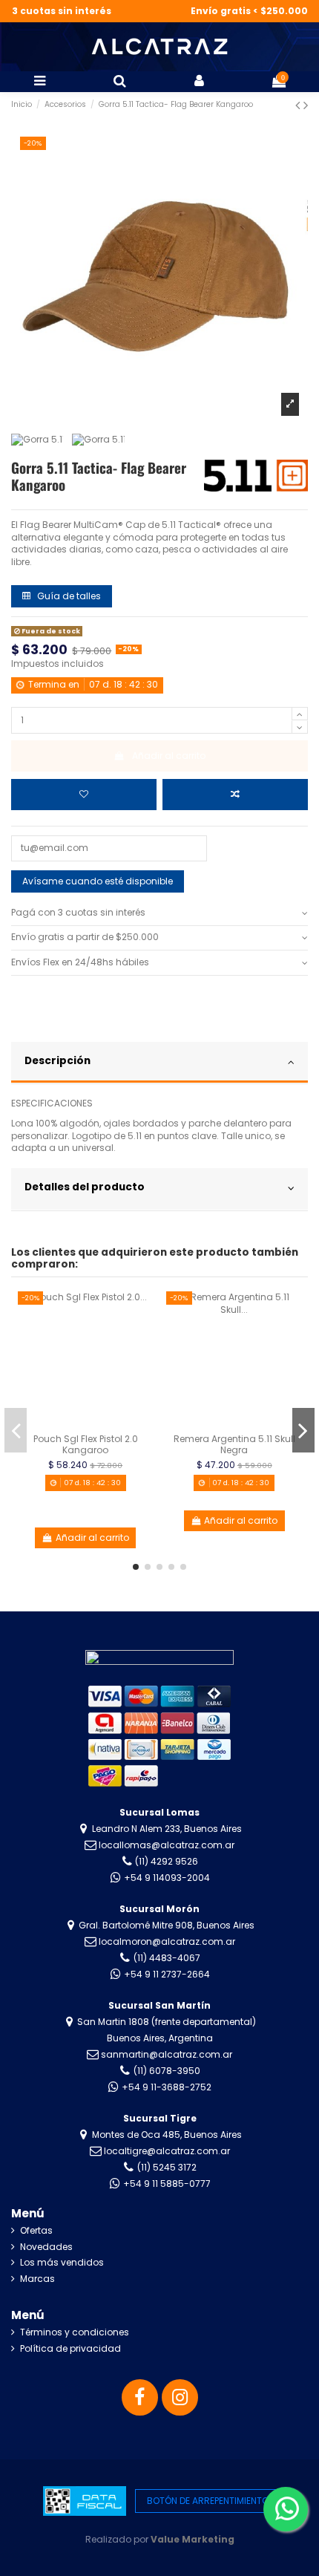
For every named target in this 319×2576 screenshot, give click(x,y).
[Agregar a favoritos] (84, 795)
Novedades (46, 2247)
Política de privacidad (70, 2349)
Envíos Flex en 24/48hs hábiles (80, 962)
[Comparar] (143, 1337)
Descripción (57, 1061)
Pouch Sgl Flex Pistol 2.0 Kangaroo (86, 1444)
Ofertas (36, 2231)
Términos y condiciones (75, 2332)
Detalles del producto (85, 1187)
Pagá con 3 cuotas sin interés (78, 913)
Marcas (37, 2279)
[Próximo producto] (306, 105)
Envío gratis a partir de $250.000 (85, 937)
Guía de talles (68, 596)
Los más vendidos (62, 2263)
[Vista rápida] (143, 1361)
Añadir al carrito (169, 756)
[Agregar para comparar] (235, 795)
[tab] (159, 914)
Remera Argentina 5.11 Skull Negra (234, 1444)
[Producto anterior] (299, 105)
